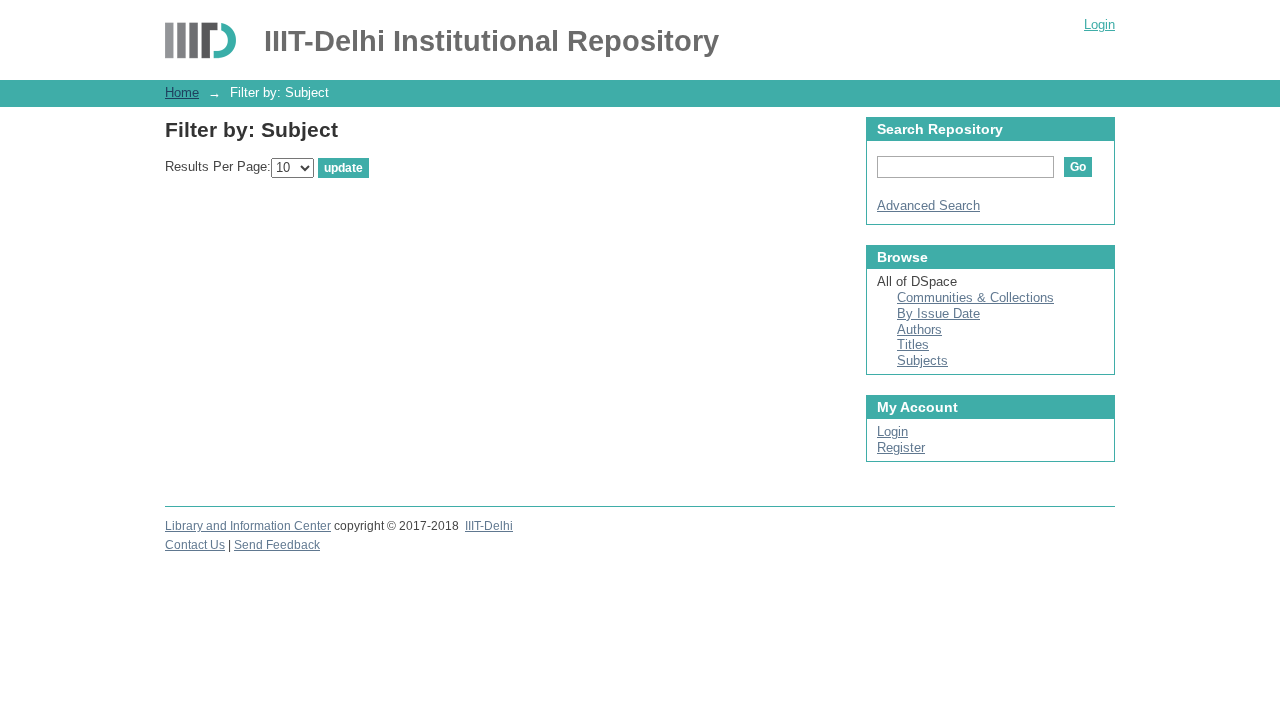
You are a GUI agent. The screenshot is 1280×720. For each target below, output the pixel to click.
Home (182, 92)
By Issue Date (938, 313)
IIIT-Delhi (489, 526)
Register (901, 447)
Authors (919, 329)
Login (1099, 24)
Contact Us (195, 545)
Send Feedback (277, 545)
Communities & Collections (975, 297)
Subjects (922, 360)
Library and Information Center (248, 526)
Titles (913, 344)
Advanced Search (928, 205)
